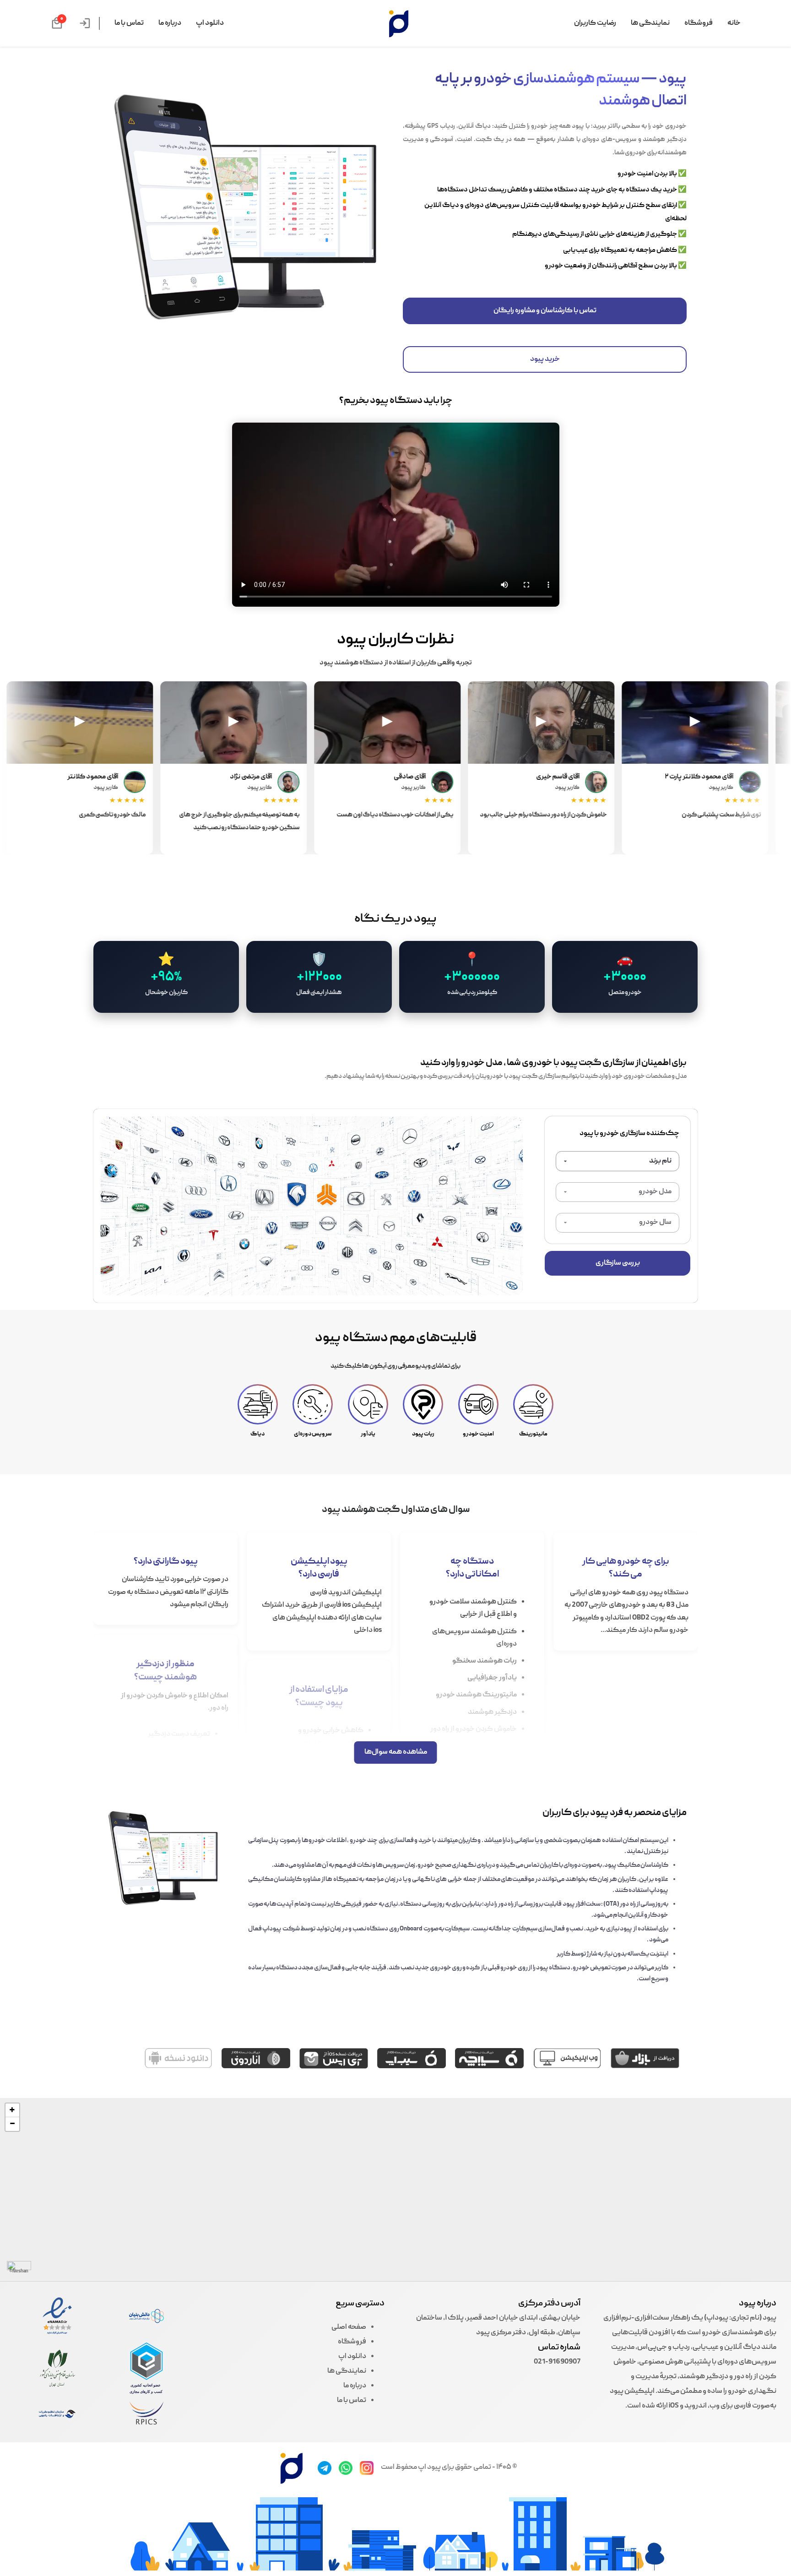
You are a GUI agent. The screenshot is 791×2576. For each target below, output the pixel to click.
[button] (12, 2110)
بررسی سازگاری (618, 1263)
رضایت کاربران (595, 23)
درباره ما (170, 23)
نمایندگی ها (650, 23)
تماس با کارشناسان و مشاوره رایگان (545, 311)
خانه (734, 23)
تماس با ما (129, 23)
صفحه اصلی (349, 2327)
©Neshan (19, 2272)
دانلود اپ (210, 23)
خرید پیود (545, 359)
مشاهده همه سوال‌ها (396, 1752)
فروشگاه (699, 23)
